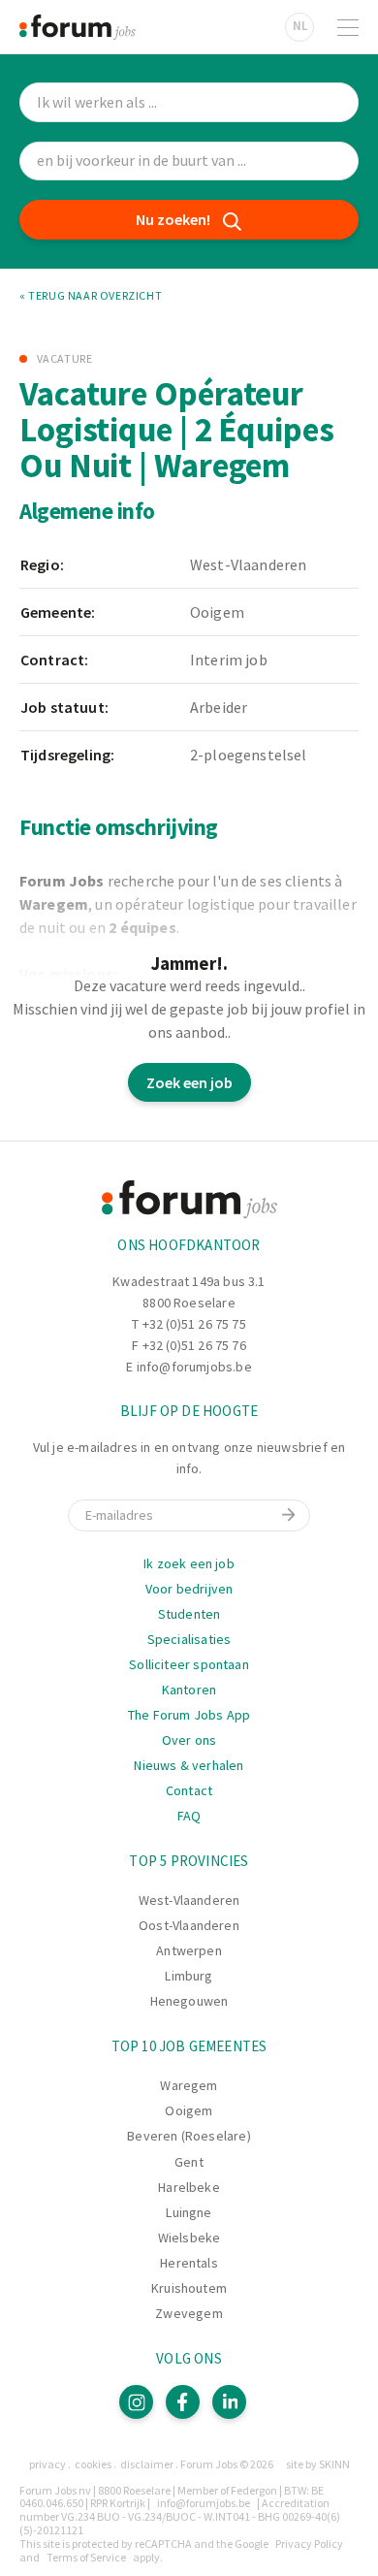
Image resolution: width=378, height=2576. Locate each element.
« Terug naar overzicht (91, 296)
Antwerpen (189, 1950)
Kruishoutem (189, 2288)
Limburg (189, 1976)
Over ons (189, 1740)
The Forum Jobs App (189, 1715)
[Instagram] (136, 2402)
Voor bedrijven (189, 1589)
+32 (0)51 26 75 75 (194, 1324)
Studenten (189, 1614)
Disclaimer (147, 2464)
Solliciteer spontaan (189, 1664)
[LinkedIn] (229, 2402)
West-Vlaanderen (189, 1900)
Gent (189, 2162)
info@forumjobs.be (194, 1367)
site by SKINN (318, 2464)
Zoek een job (189, 1082)
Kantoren (189, 1690)
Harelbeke (189, 2187)
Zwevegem (189, 2313)
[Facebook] (183, 2402)
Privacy (47, 2464)
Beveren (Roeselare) (189, 2136)
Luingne (189, 2212)
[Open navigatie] (348, 27)
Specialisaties (189, 1639)
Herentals (189, 2263)
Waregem (189, 2085)
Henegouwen (189, 2001)
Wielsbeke (189, 2238)
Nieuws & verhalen (189, 1765)
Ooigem (189, 2110)
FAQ (189, 1816)
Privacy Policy (309, 2544)
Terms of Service (86, 2557)
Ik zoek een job (189, 1563)
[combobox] (189, 161)
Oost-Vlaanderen (189, 1925)
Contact (189, 1790)
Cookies (93, 2464)
